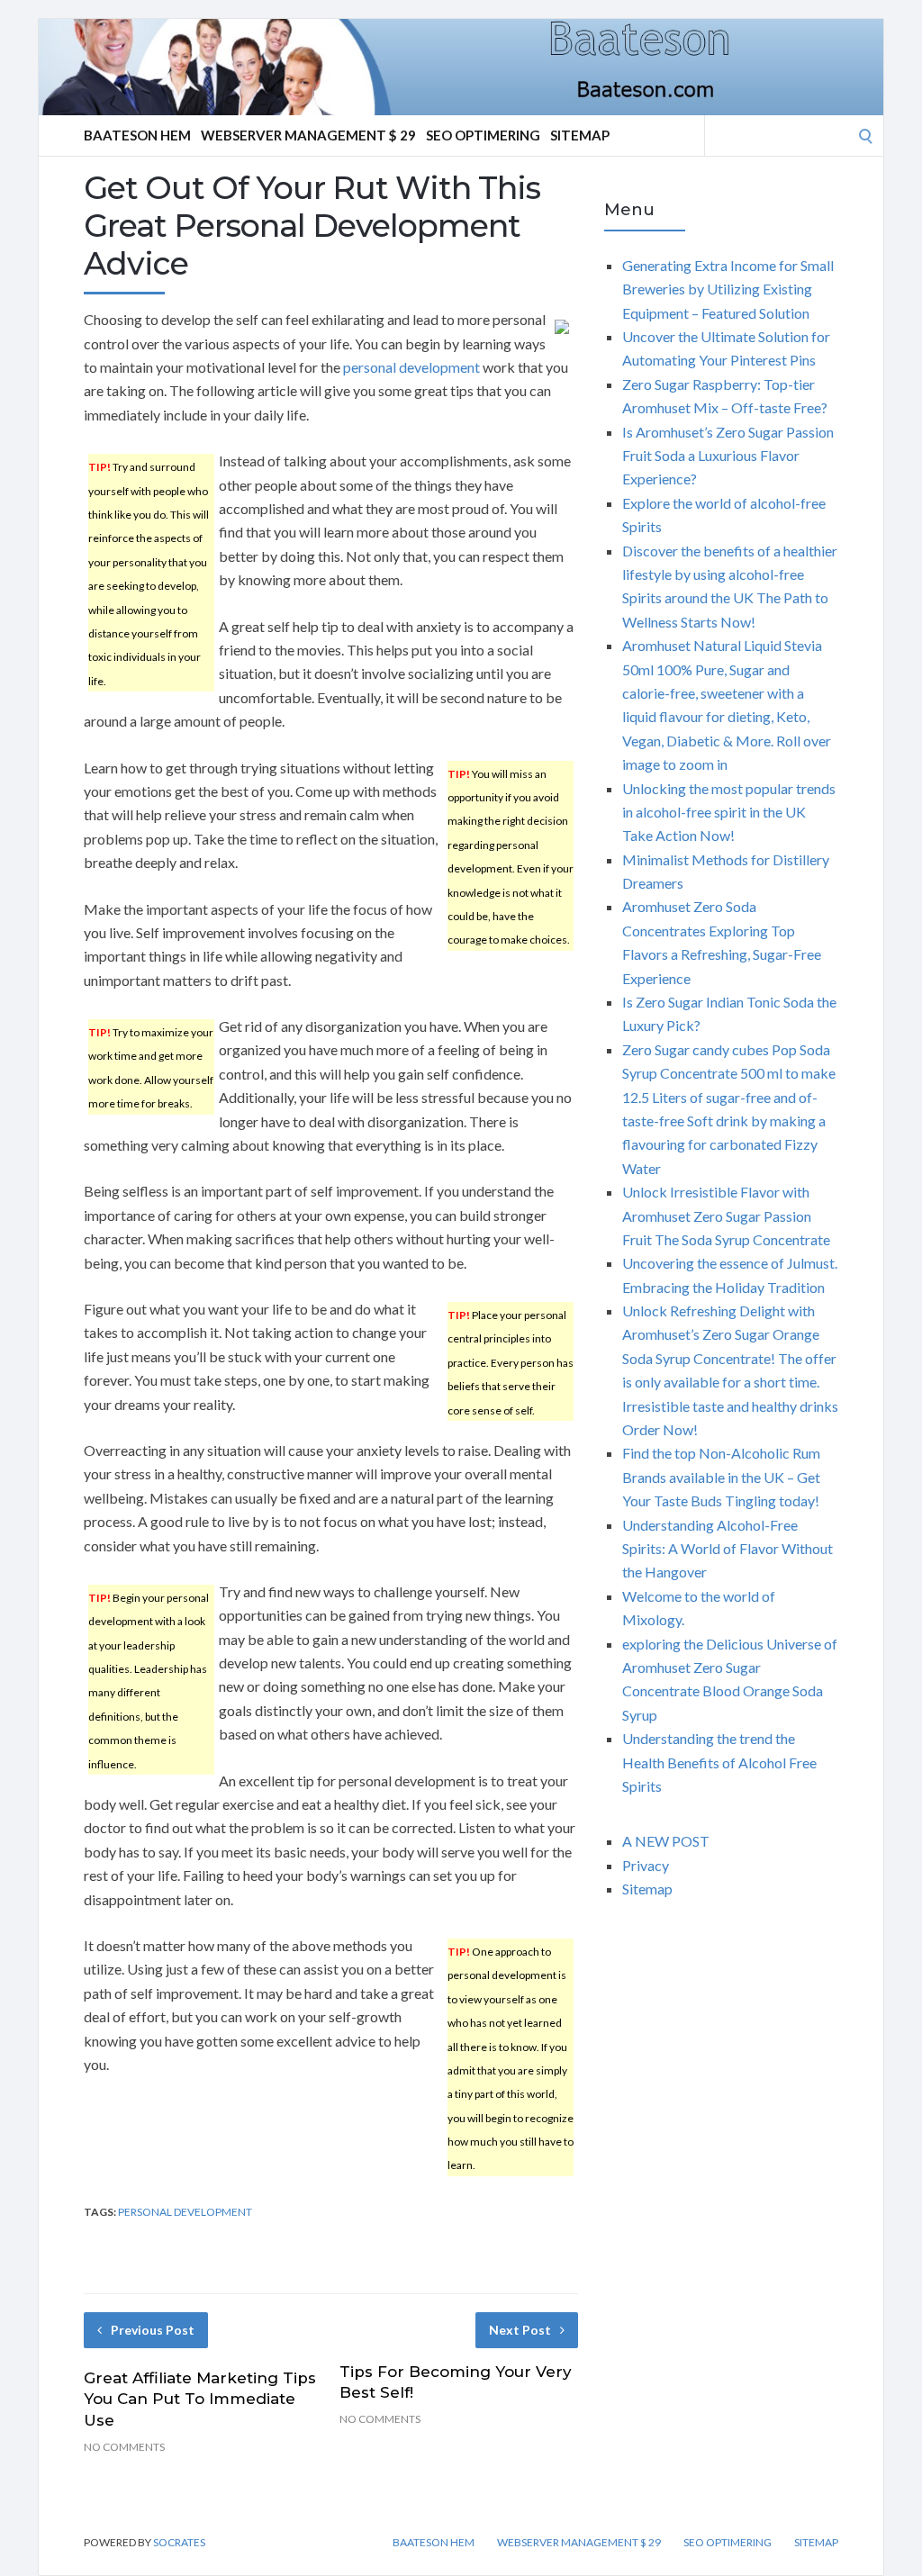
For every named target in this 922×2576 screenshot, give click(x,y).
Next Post (520, 2330)
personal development (411, 367)
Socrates (179, 2542)
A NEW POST (666, 1841)
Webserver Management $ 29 (308, 135)
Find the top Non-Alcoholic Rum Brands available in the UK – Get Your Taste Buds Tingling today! (721, 1477)
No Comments (124, 2447)
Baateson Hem (137, 135)
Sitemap (580, 135)
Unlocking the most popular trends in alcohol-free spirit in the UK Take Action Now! (729, 812)
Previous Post (153, 2330)
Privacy (646, 1865)
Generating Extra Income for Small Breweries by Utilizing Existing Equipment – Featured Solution (728, 289)
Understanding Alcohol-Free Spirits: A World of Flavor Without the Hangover (728, 1549)
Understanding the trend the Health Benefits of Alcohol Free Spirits (719, 1762)
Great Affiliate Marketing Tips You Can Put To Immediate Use (200, 2400)
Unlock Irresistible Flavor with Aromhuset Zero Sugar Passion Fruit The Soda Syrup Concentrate (726, 1216)
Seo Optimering (483, 135)
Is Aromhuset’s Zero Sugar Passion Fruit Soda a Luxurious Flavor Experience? (728, 456)
